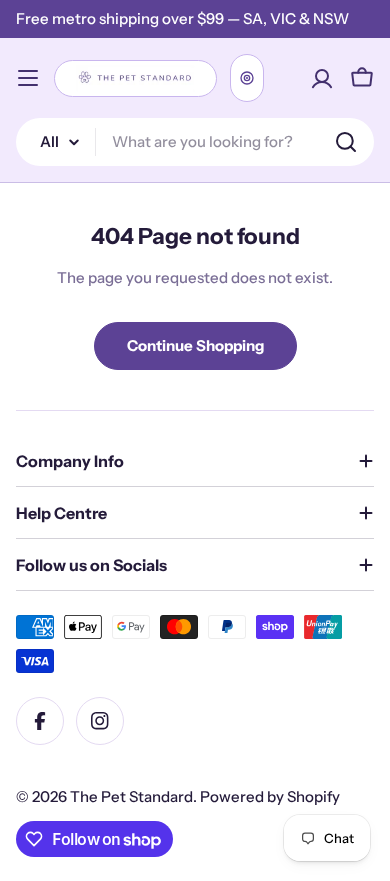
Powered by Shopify (270, 796)
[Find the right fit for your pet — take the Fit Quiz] (247, 78)
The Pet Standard (131, 796)
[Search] (346, 142)
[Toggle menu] (28, 78)
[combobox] (195, 142)
